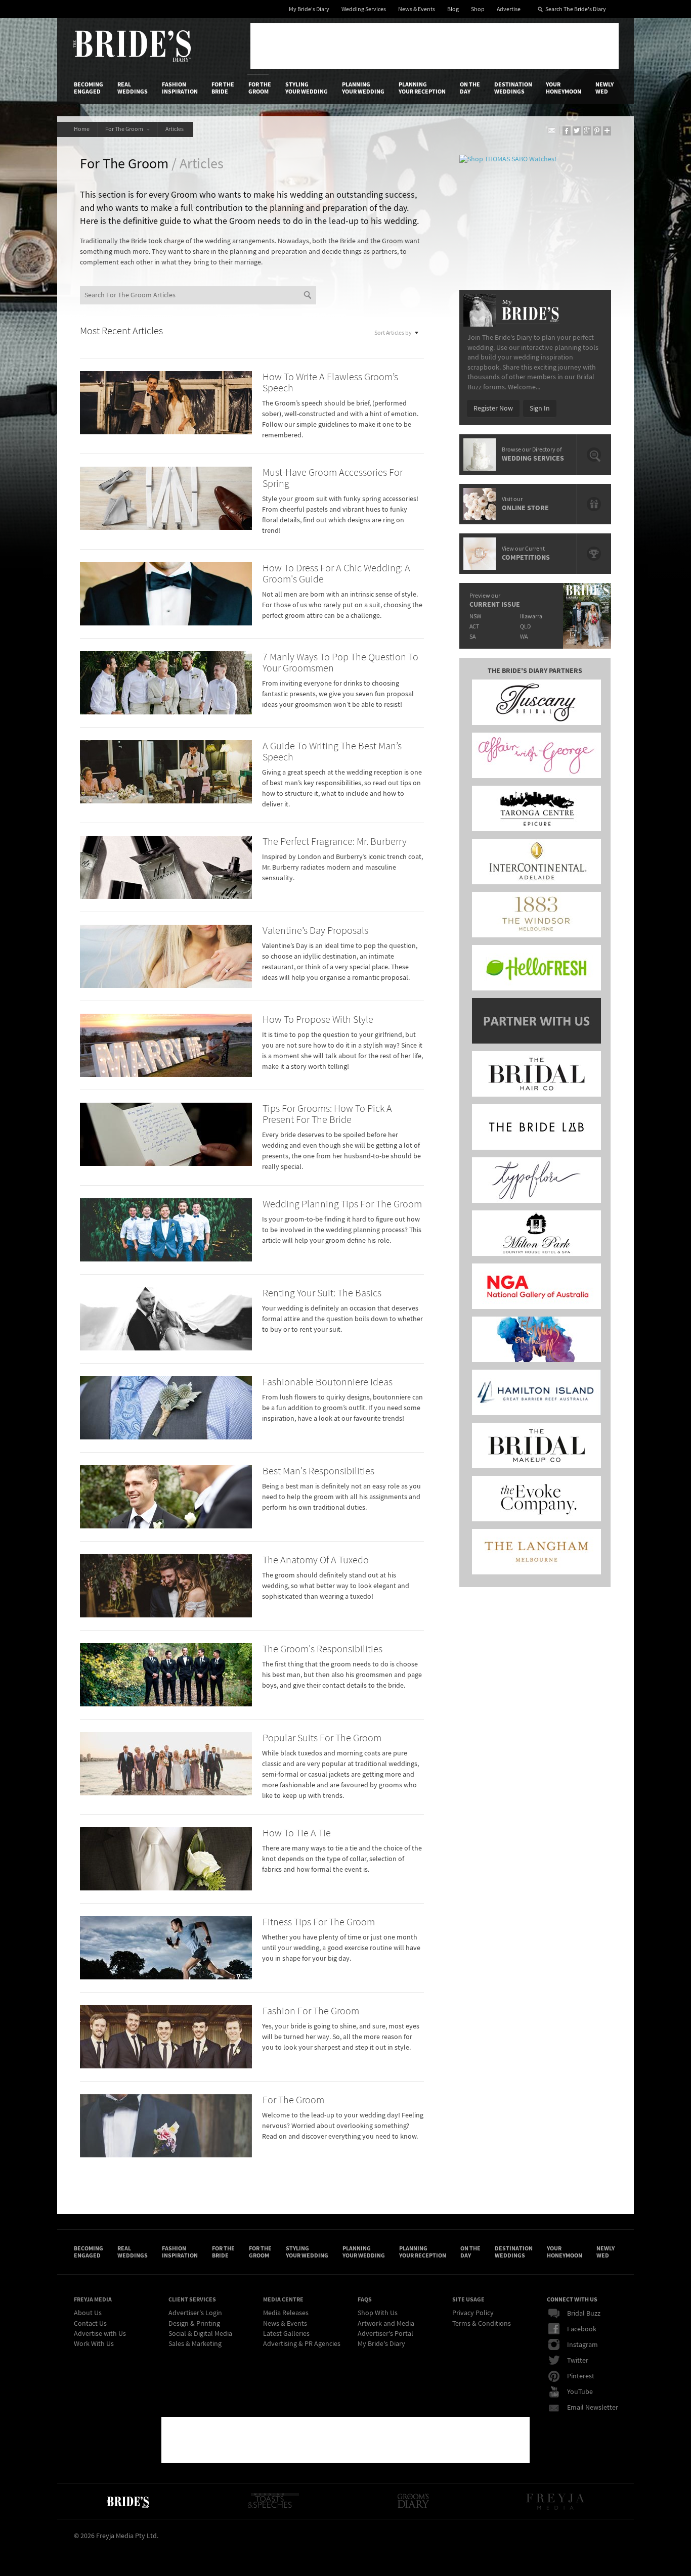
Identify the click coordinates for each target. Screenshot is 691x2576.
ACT (474, 627)
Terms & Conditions (482, 2324)
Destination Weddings (513, 88)
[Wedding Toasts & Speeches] (273, 2501)
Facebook (582, 2329)
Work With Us (94, 2344)
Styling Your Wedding (307, 88)
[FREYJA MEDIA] (556, 2501)
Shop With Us (378, 2313)
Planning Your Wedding (363, 88)
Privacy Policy (473, 2313)
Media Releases (286, 2313)
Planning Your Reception (422, 88)
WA (524, 637)
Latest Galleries (286, 2334)
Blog (453, 9)
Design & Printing (194, 2324)
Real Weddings (133, 88)
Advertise (509, 9)
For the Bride (223, 88)
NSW (475, 617)
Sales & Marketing (195, 2344)
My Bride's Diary (309, 9)
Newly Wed (604, 88)
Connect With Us (572, 2299)
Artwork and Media (386, 2324)
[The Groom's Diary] (413, 2501)
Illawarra (531, 617)
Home (82, 129)
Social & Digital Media (200, 2334)
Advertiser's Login (195, 2313)
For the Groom (260, 88)
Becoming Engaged (89, 88)
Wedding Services (364, 9)
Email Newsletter (593, 2408)
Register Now (493, 409)
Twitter (578, 2361)
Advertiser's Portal (385, 2334)
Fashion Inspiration (180, 88)
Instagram (582, 2345)
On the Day (470, 88)
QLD (525, 627)
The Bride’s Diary (132, 46)
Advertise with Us (100, 2334)
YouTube (580, 2392)
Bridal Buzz (584, 2314)
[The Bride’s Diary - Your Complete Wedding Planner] (127, 2501)
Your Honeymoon (564, 88)
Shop (478, 9)
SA (472, 637)
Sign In (540, 409)
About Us (88, 2313)
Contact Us (90, 2324)
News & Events (417, 9)
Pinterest (581, 2376)
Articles (176, 129)
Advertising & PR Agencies (302, 2344)
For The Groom (125, 129)
